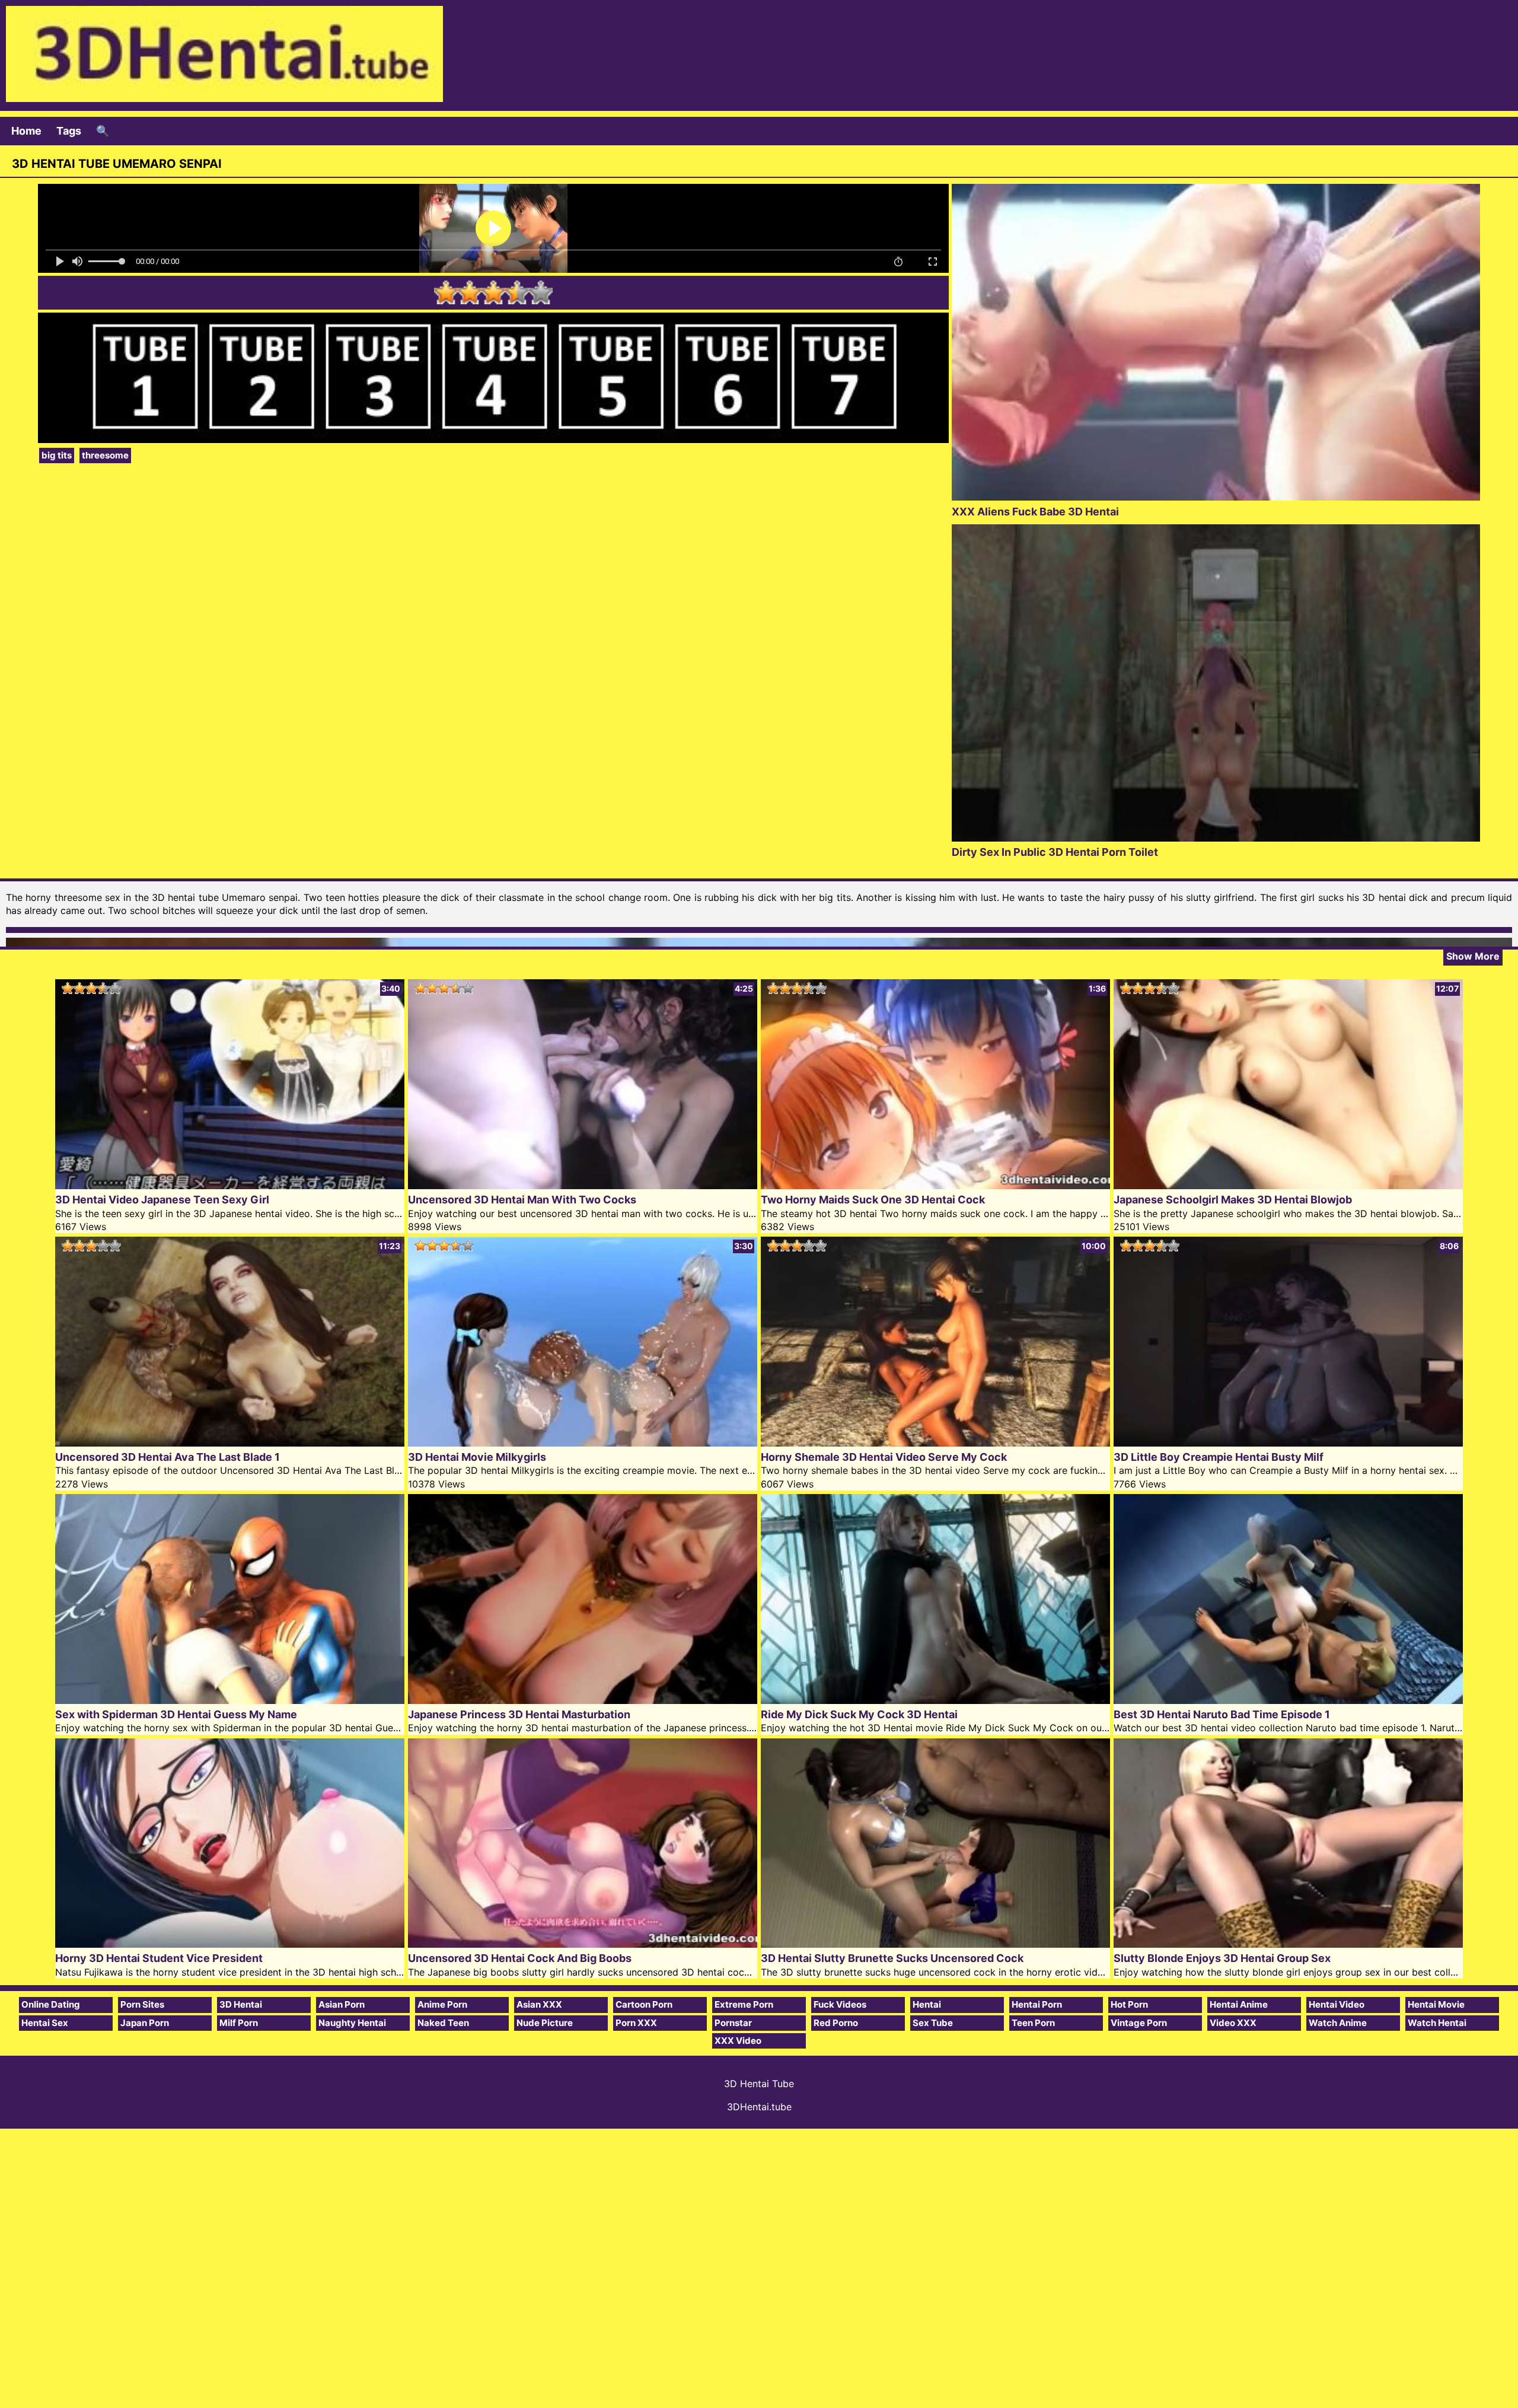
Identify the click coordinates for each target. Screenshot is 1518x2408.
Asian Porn (342, 2004)
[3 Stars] (493, 292)
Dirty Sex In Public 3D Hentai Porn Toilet (1055, 852)
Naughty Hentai (352, 2023)
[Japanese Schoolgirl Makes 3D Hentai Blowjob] (1288, 1185)
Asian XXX (539, 2004)
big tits (57, 455)
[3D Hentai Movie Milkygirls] (583, 1443)
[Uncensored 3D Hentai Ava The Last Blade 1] (230, 1443)
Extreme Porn (744, 2004)
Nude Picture (545, 2023)
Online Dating (51, 2004)
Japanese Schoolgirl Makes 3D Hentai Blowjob (1233, 1200)
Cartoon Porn (644, 2004)
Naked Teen (443, 2023)
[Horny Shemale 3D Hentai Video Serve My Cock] (935, 1443)
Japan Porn (145, 2023)
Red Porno (836, 2023)
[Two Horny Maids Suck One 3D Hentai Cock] (935, 1185)
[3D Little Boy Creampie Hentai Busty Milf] (1288, 1443)
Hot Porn (1129, 2004)
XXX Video (738, 2041)
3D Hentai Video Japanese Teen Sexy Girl (162, 1200)
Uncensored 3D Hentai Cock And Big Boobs (520, 1958)
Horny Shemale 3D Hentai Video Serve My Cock (884, 1457)
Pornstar (733, 2023)
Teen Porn (1033, 2023)
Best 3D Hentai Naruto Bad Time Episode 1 (1222, 1714)
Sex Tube (933, 2023)
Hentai (927, 2004)
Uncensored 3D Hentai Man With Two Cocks (522, 1200)
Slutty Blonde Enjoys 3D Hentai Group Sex (1222, 1958)
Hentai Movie (1436, 2004)
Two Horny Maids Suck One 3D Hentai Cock (873, 1200)
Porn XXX (636, 2023)
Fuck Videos (840, 2004)
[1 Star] (446, 292)
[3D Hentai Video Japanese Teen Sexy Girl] (230, 1185)
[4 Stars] (517, 292)
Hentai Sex (45, 2023)
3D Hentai (241, 2004)
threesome (105, 455)
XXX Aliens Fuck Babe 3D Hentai (1035, 512)
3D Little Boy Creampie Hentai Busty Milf (1219, 1457)
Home (26, 131)
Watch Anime (1338, 2023)
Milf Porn (239, 2023)
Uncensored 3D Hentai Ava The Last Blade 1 (168, 1457)
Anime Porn (442, 2004)
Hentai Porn (1037, 2004)
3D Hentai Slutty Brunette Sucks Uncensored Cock (892, 1958)
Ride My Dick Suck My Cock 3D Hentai (859, 1714)
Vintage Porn (1139, 2023)
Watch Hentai (1437, 2023)
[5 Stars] (541, 292)
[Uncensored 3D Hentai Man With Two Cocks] (583, 1185)
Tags (69, 131)
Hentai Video (1337, 2004)
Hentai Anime (1239, 2004)
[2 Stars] (470, 292)
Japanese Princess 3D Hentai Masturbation (519, 1714)
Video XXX (1233, 2023)
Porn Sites (142, 2004)
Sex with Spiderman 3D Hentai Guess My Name (176, 1714)
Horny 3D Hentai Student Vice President (159, 1958)
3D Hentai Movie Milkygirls (477, 1457)
